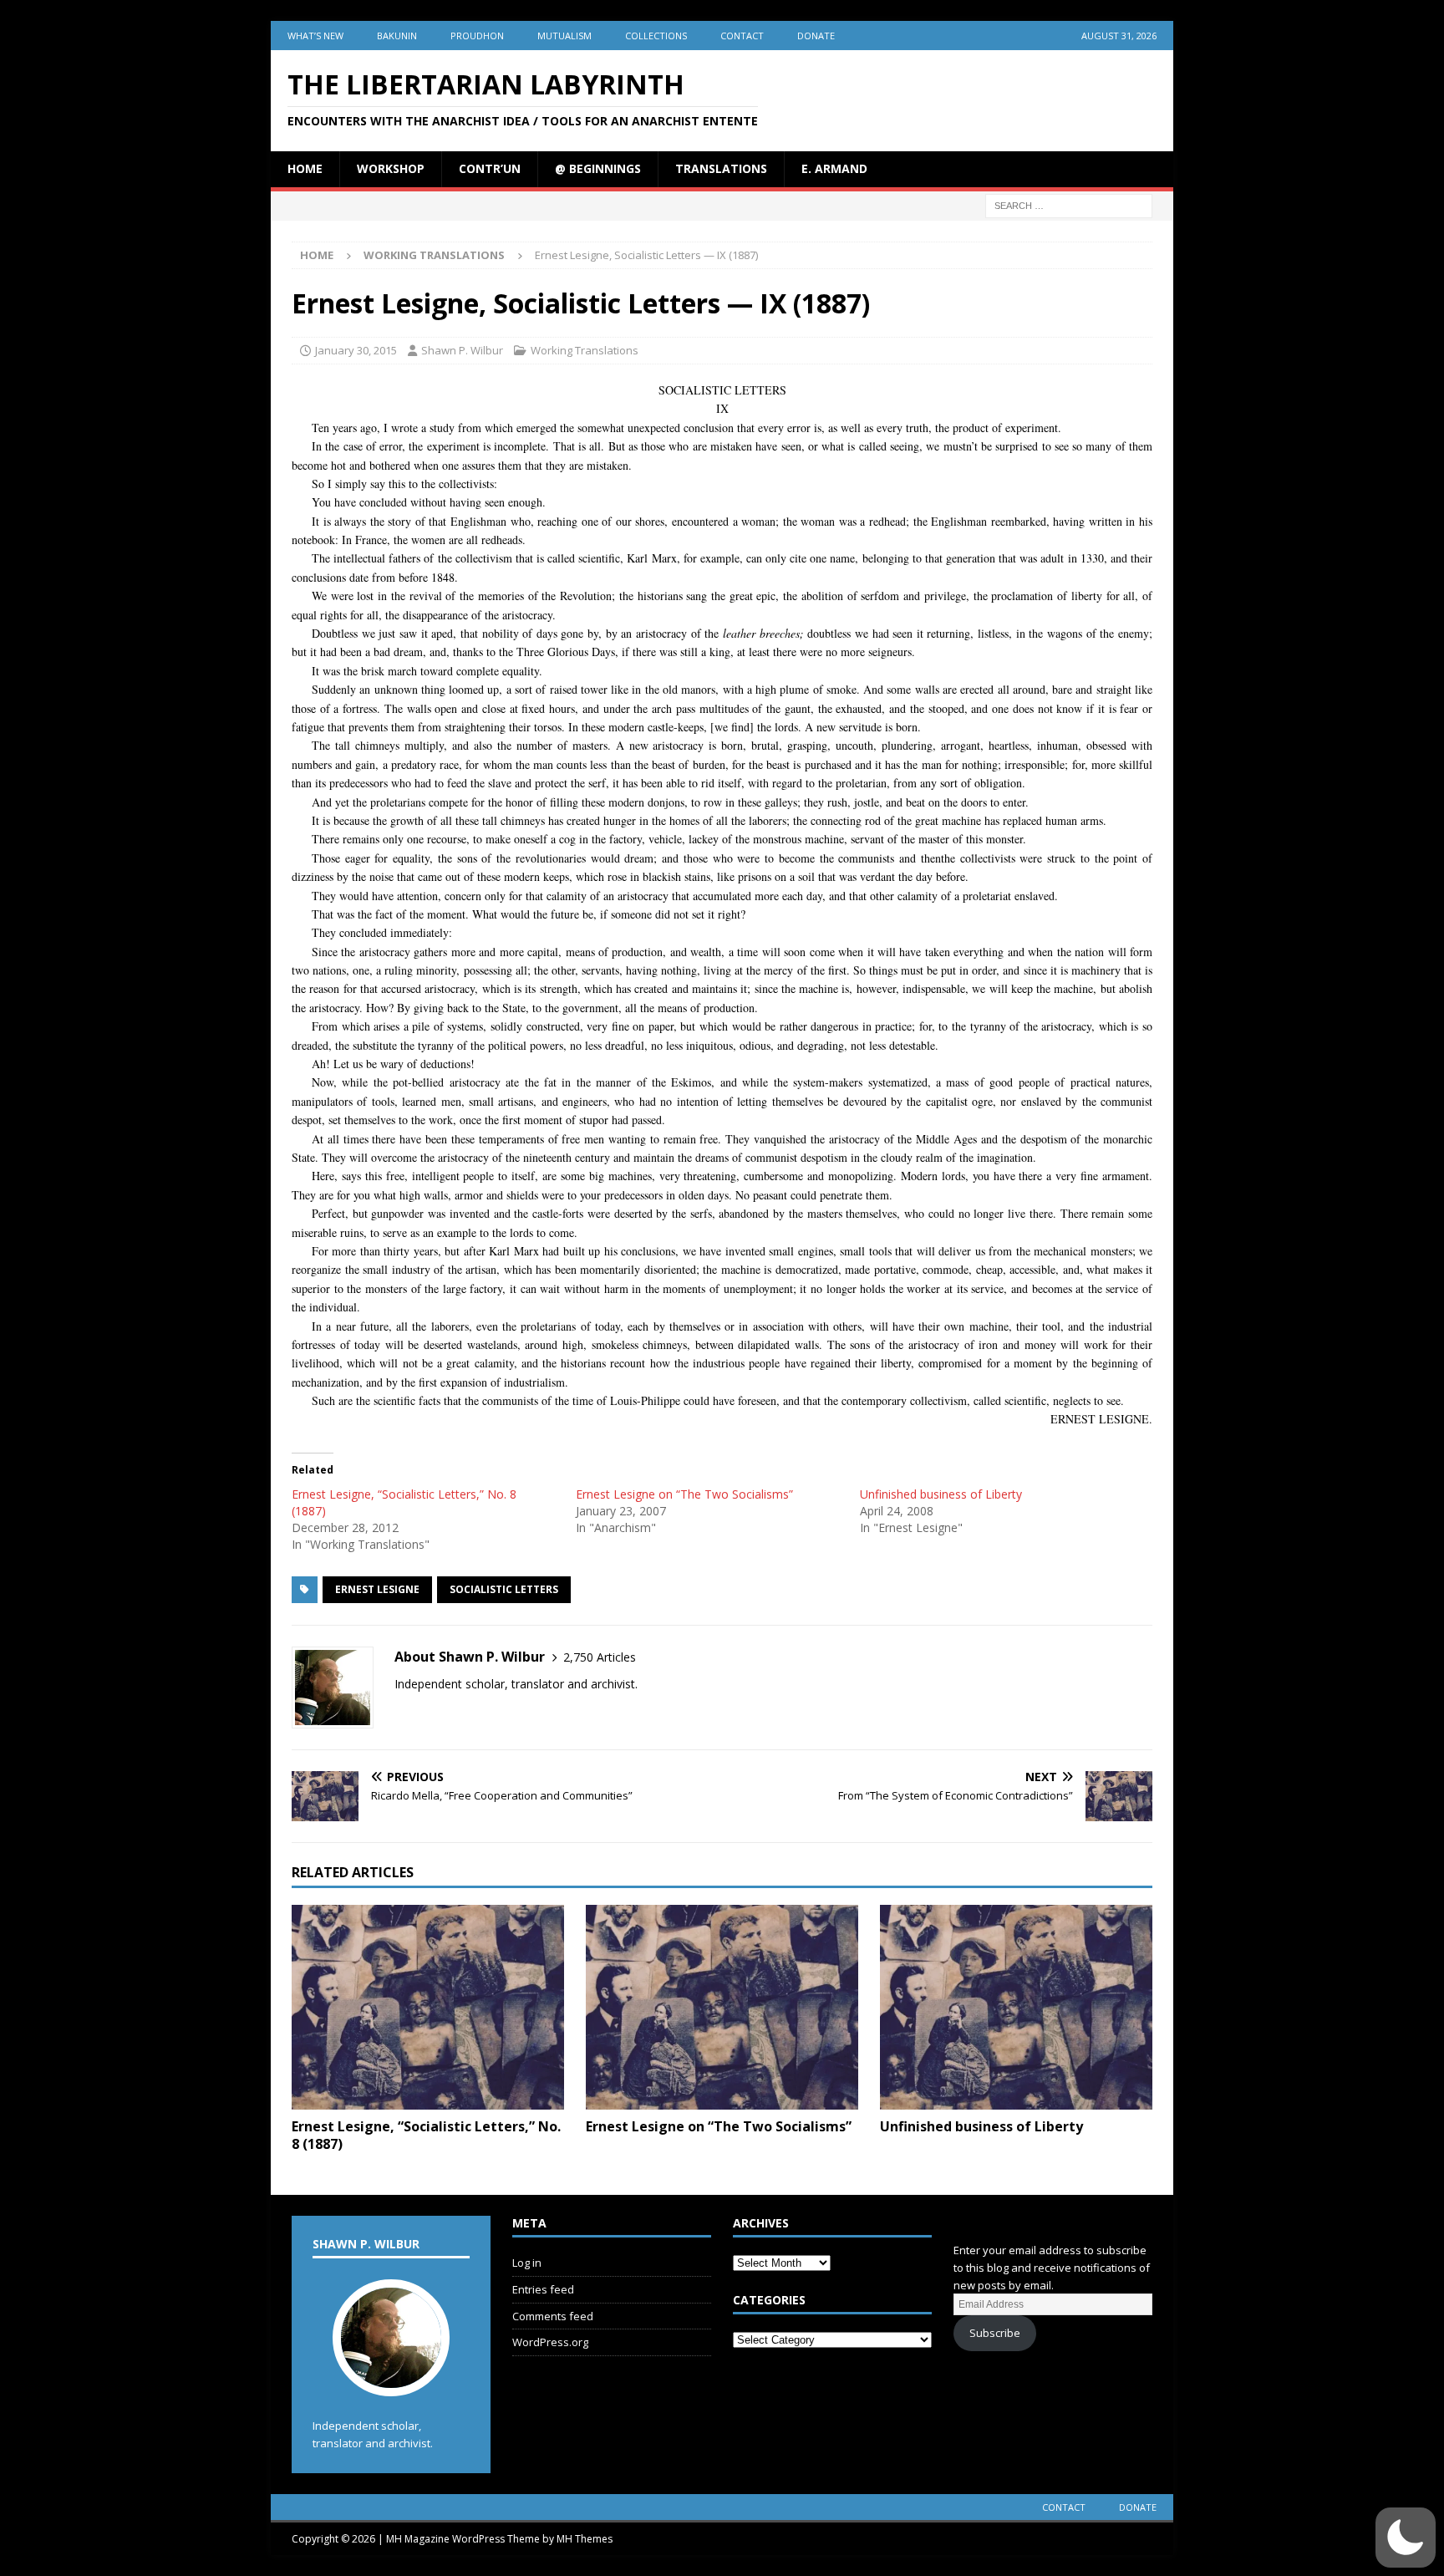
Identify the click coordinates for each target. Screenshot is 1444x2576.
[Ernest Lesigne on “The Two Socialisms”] (722, 2007)
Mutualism (564, 36)
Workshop (391, 168)
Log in (527, 2263)
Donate (816, 36)
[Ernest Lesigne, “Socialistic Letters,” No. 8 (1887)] (428, 2007)
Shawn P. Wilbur (462, 350)
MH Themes (585, 2539)
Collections (656, 36)
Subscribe (995, 2333)
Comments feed (553, 2316)
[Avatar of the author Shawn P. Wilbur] (391, 2379)
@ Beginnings (598, 168)
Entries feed (543, 2289)
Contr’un (490, 168)
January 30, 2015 (356, 350)
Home (305, 168)
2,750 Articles (600, 1657)
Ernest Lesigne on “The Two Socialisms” (684, 1494)
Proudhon (477, 36)
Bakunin (397, 36)
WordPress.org (550, 2342)
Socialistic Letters (504, 1589)
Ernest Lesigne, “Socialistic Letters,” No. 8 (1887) (426, 2135)
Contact (742, 36)
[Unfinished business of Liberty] (1016, 2007)
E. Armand (834, 168)
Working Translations (585, 350)
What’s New (315, 36)
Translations (721, 168)
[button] (1406, 2538)
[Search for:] (1069, 204)
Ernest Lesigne (377, 1589)
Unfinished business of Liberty (941, 1494)
